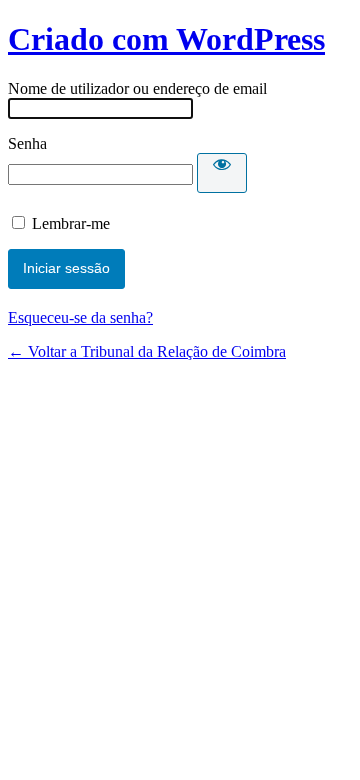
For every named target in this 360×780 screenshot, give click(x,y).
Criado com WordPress (166, 39)
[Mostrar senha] (222, 173)
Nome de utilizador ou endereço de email (137, 88)
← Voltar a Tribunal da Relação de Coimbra (147, 351)
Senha (27, 143)
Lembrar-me (71, 223)
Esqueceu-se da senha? (80, 317)
